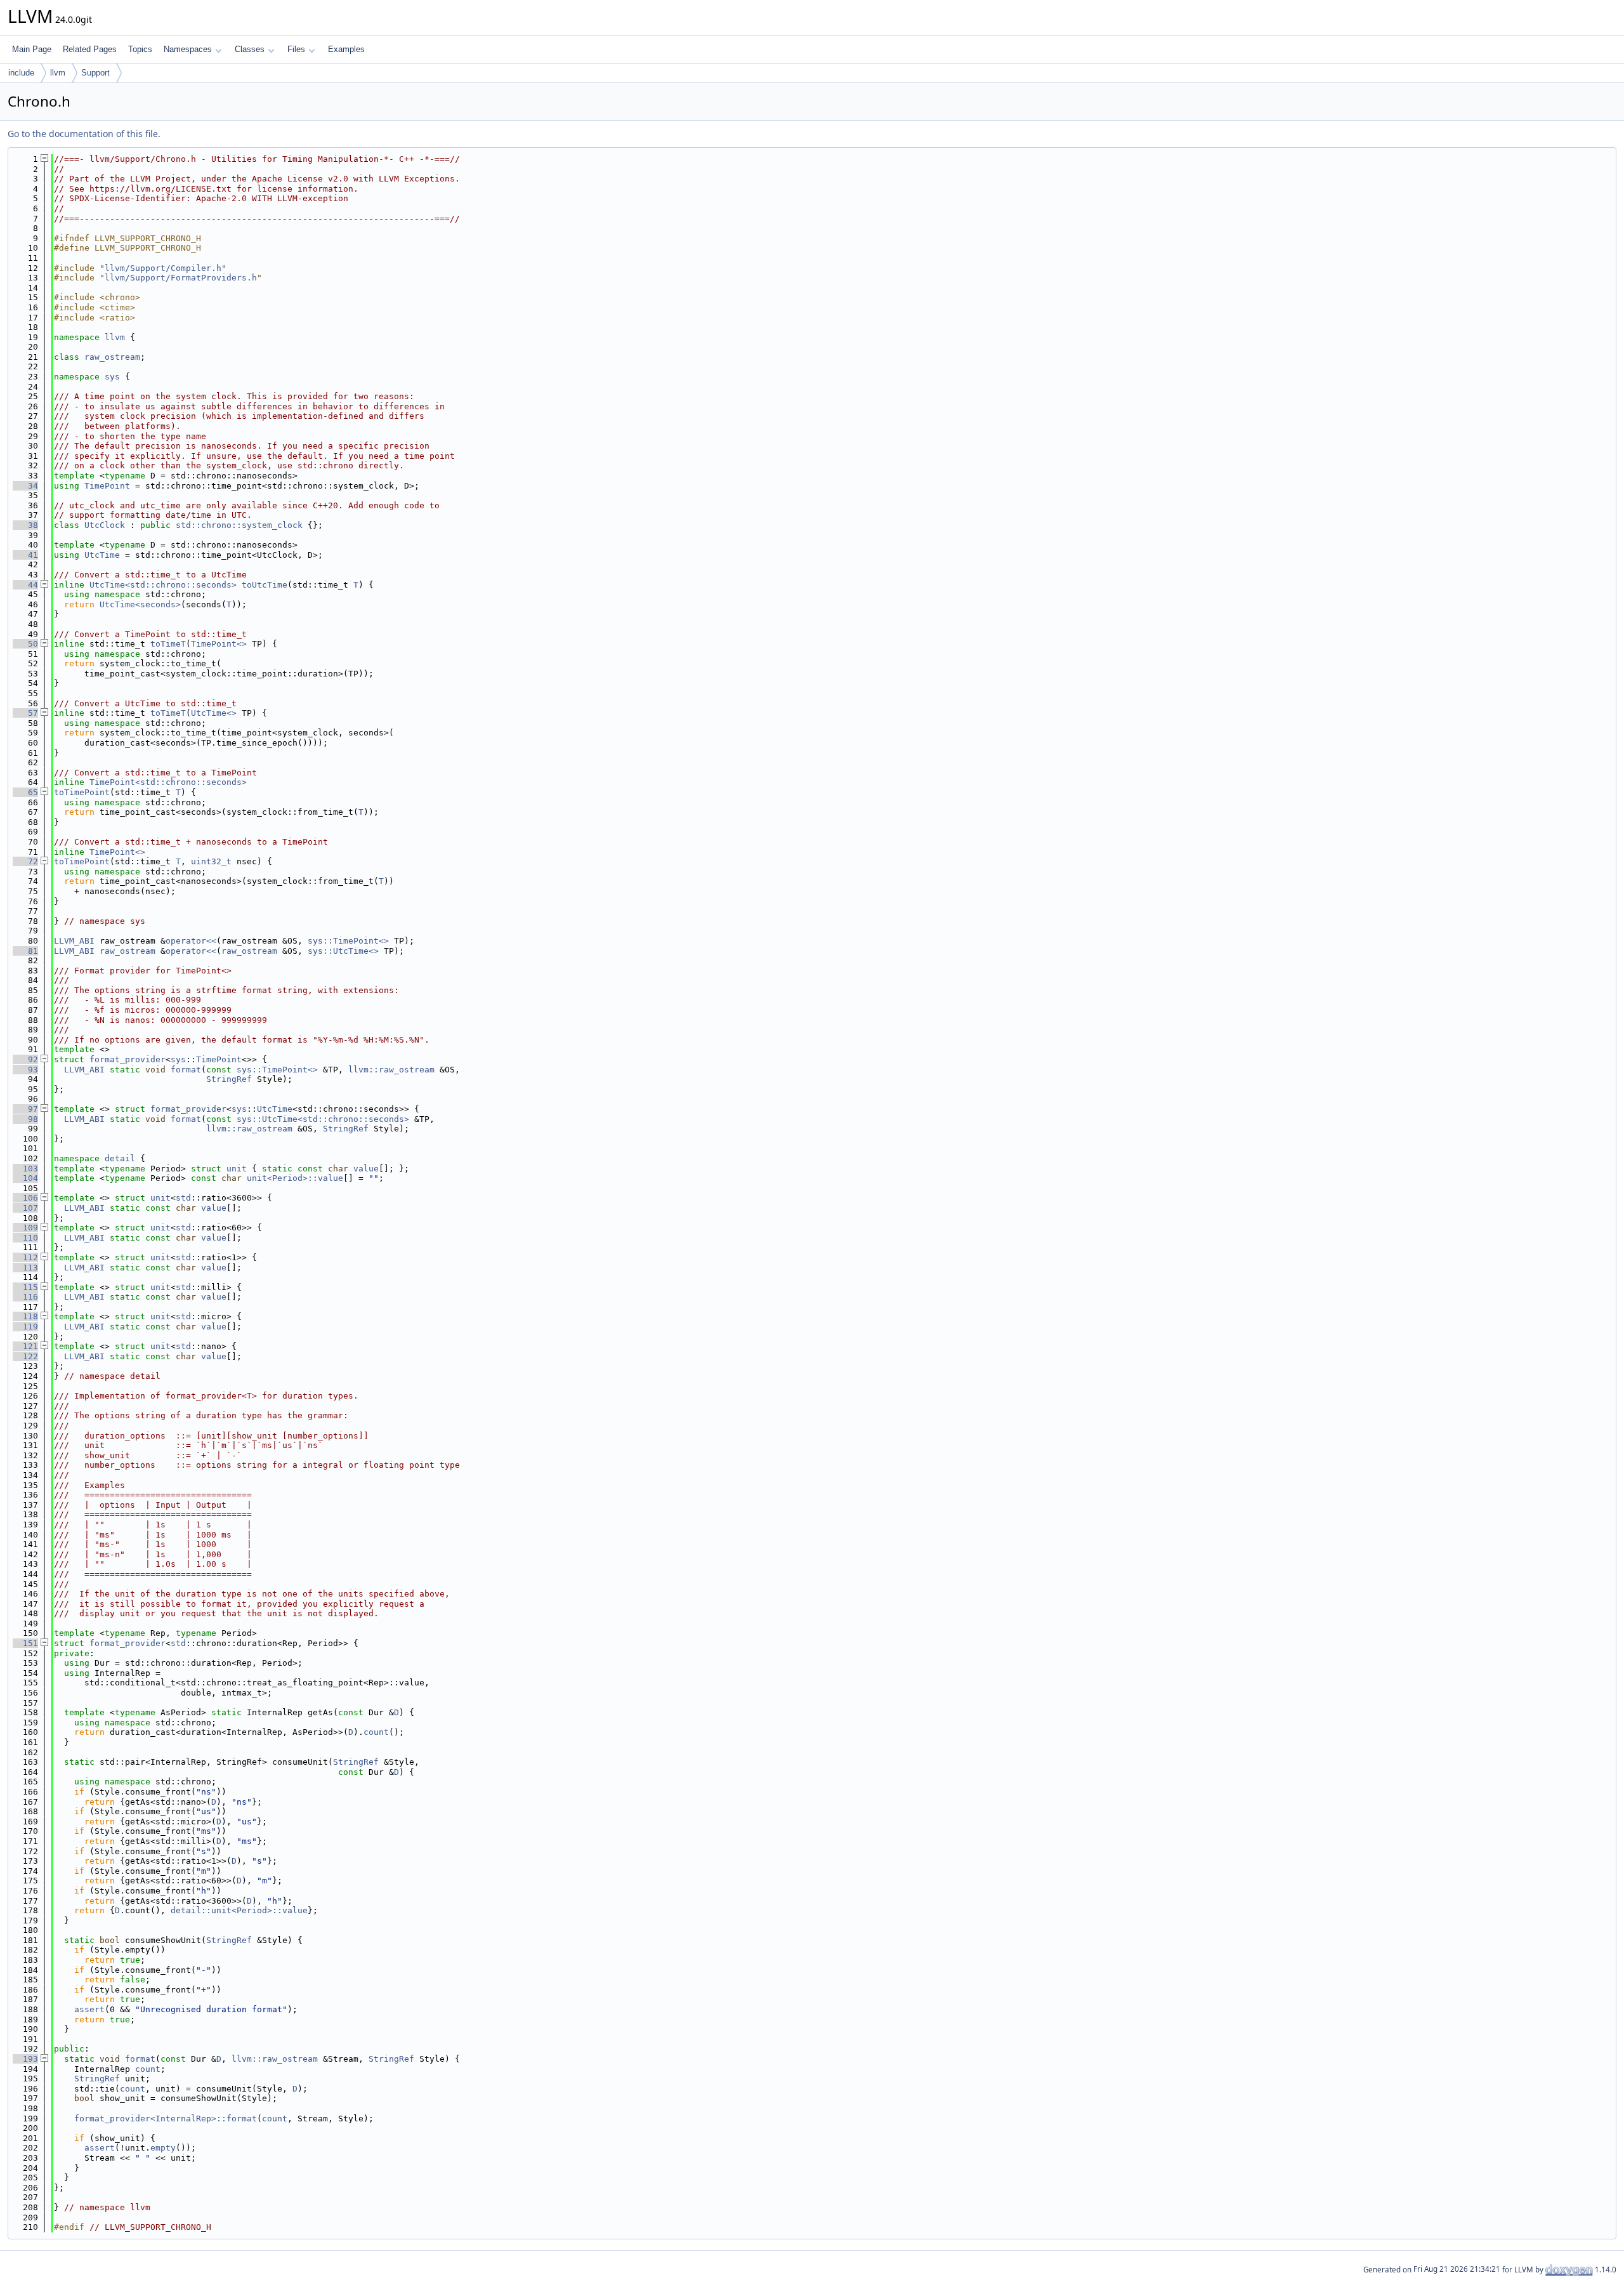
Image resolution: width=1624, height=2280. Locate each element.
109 (25, 1228)
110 (25, 1238)
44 (25, 585)
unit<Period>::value (295, 1178)
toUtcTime (265, 585)
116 (25, 1297)
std (183, 1198)
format (186, 1070)
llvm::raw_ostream (391, 1070)
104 (25, 1178)
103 (25, 1169)
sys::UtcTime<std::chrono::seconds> (323, 1119)
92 (25, 1059)
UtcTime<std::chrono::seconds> (163, 585)
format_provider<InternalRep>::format (166, 2119)
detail (120, 1158)
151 (25, 1643)
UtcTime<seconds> (140, 604)
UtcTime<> (214, 713)
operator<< (191, 941)
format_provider (128, 1059)
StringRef (229, 1079)
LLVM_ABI (74, 941)
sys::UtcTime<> (343, 951)
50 (25, 644)
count (376, 1732)
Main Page (32, 49)
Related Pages (90, 49)
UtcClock (105, 525)
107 (25, 1208)
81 (25, 951)
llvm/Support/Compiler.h (163, 268)
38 (25, 525)
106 (25, 1198)
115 (25, 1287)
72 (25, 861)
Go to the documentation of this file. (84, 134)
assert (89, 2009)
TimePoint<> (219, 644)
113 (25, 1268)
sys (112, 377)
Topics (140, 49)
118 (25, 1316)
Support (95, 73)
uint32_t (211, 861)
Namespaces (188, 49)
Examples (346, 49)
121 (25, 1346)
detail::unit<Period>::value (239, 1910)
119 (25, 1327)
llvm (58, 73)
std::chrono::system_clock (239, 525)
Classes (250, 49)
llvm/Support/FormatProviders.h (181, 278)
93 (25, 1070)
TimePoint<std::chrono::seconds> (168, 782)
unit (237, 1169)
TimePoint (107, 486)
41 (25, 555)
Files (296, 49)
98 (25, 1119)
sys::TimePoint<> (348, 941)
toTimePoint (82, 792)
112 (25, 1257)
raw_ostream (112, 357)
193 (25, 2059)
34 (25, 486)
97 (25, 1109)
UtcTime (102, 555)
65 (25, 792)
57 (25, 713)
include (21, 73)
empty (163, 2148)
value (366, 1169)
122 (25, 1356)
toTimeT (168, 644)
